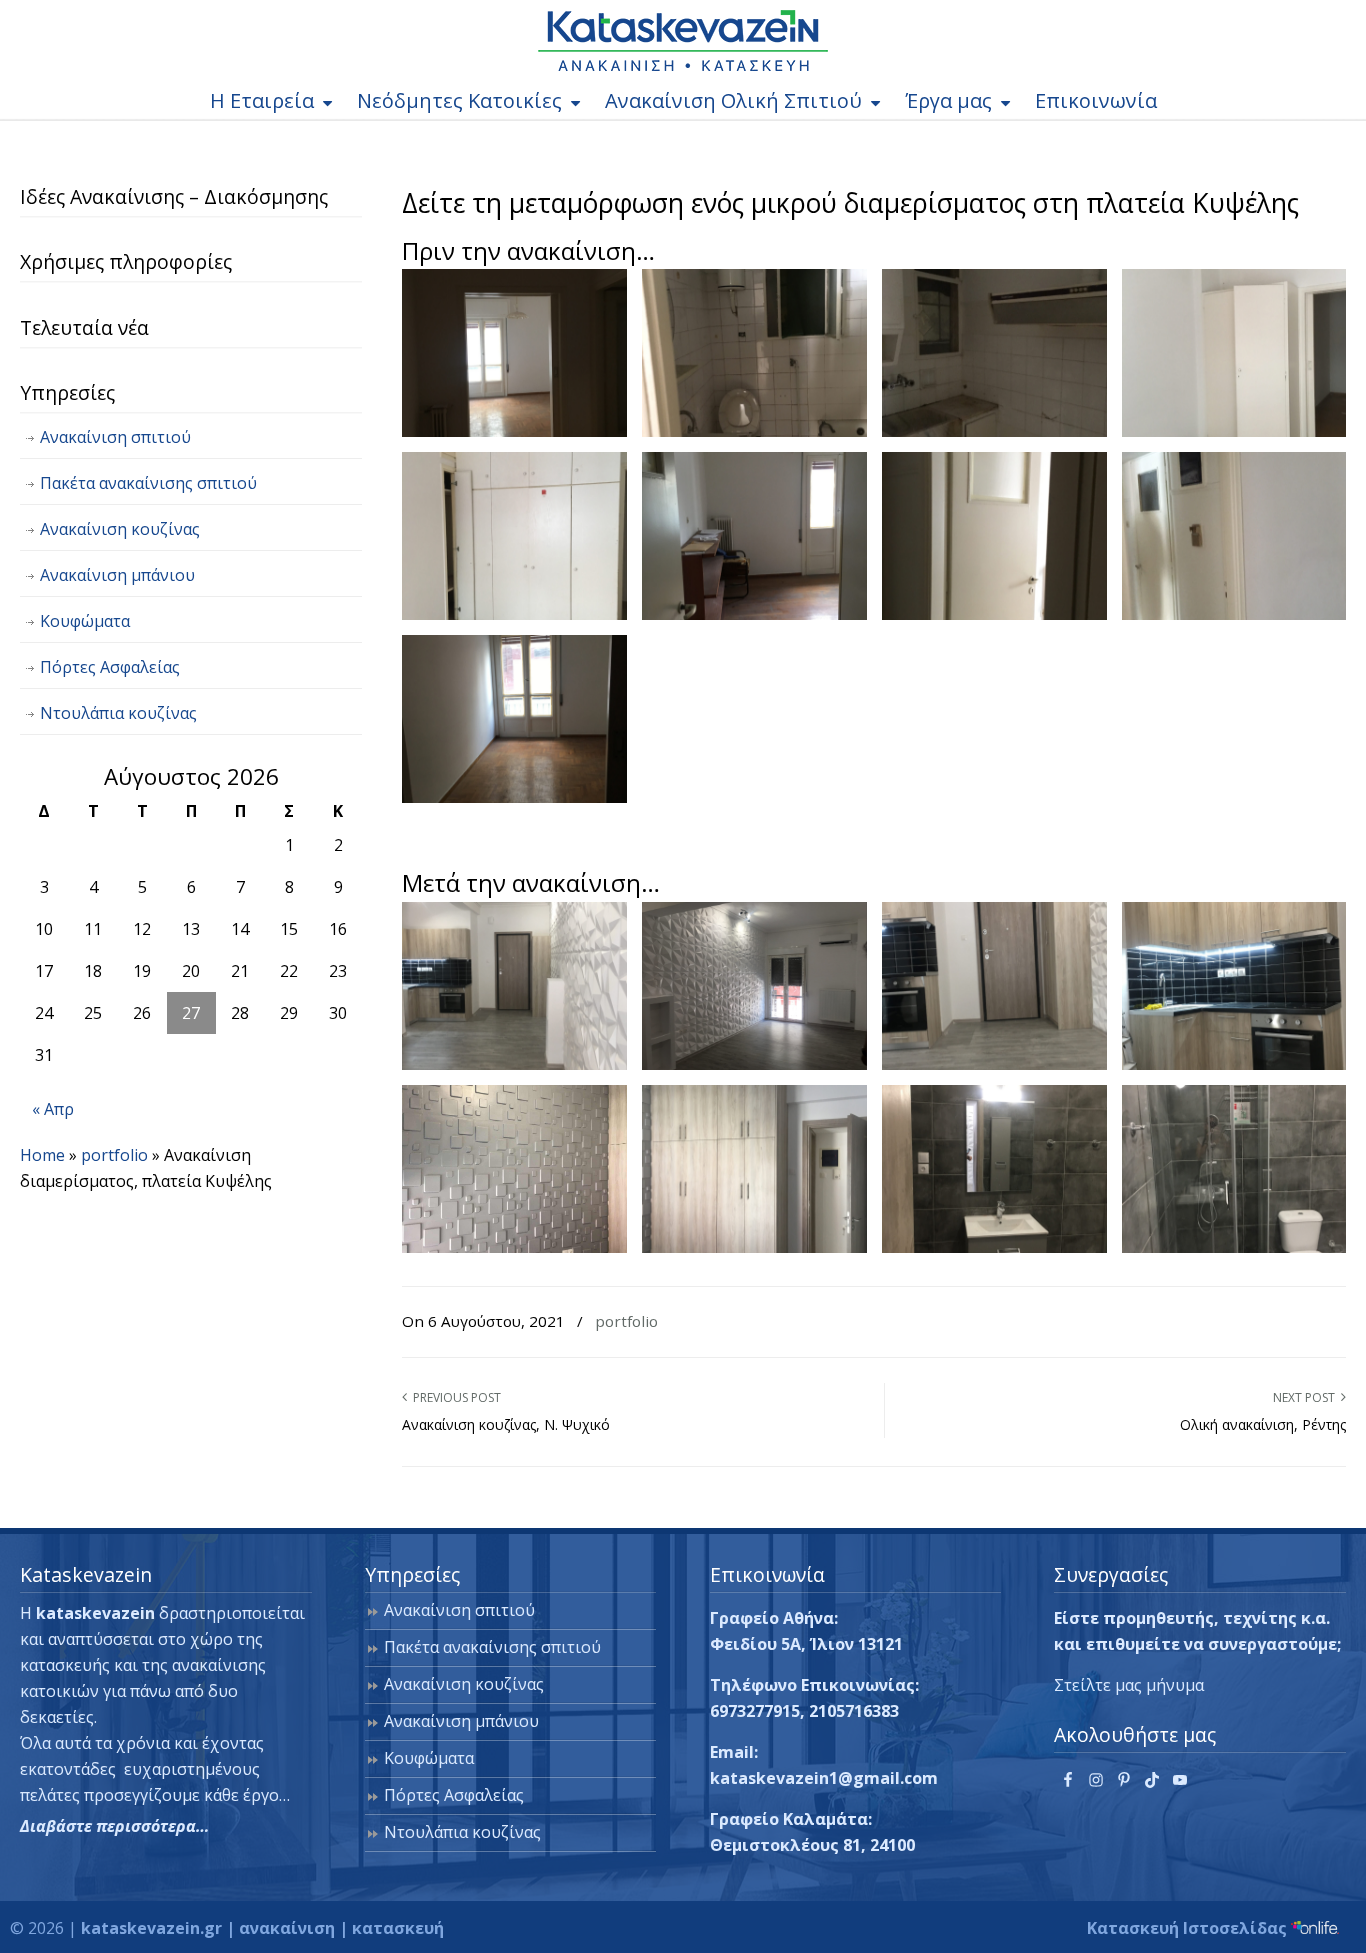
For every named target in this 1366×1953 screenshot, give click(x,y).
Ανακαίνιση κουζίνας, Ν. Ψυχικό (506, 1424)
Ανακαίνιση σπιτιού (115, 437)
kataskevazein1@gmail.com (824, 1778)
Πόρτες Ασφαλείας (110, 667)
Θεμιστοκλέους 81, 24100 (812, 1845)
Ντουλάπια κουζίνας (118, 713)
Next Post (1307, 1397)
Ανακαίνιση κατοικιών (683, 40)
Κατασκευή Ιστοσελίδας (1189, 1928)
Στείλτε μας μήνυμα (1129, 1685)
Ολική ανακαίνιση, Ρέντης (1263, 1424)
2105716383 (854, 1711)
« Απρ (53, 1109)
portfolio (626, 1321)
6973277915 (755, 1711)
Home (42, 1155)
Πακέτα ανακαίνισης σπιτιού (148, 483)
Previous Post (454, 1397)
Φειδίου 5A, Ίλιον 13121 (806, 1644)
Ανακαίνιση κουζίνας (120, 529)
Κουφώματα (85, 621)
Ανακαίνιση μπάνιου (117, 575)
